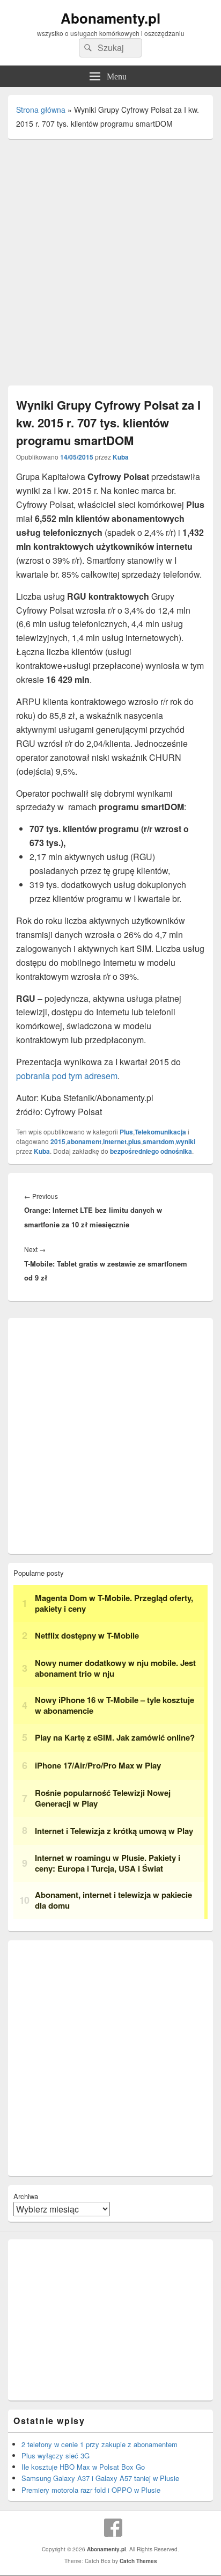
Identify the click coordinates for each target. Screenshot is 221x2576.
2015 (58, 1141)
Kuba (121, 457)
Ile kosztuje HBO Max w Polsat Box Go (83, 2467)
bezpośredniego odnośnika (151, 1151)
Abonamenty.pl (110, 18)
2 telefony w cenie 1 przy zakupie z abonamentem (100, 2444)
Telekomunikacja (160, 1132)
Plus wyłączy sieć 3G (56, 2455)
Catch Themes (138, 2561)
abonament (84, 1141)
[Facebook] (113, 2528)
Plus (126, 1132)
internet (115, 1141)
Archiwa (26, 2196)
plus (135, 1141)
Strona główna (41, 110)
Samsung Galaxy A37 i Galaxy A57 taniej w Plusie (100, 2478)
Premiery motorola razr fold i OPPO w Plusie (91, 2490)
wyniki (186, 1141)
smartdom (159, 1141)
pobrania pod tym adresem (67, 1076)
